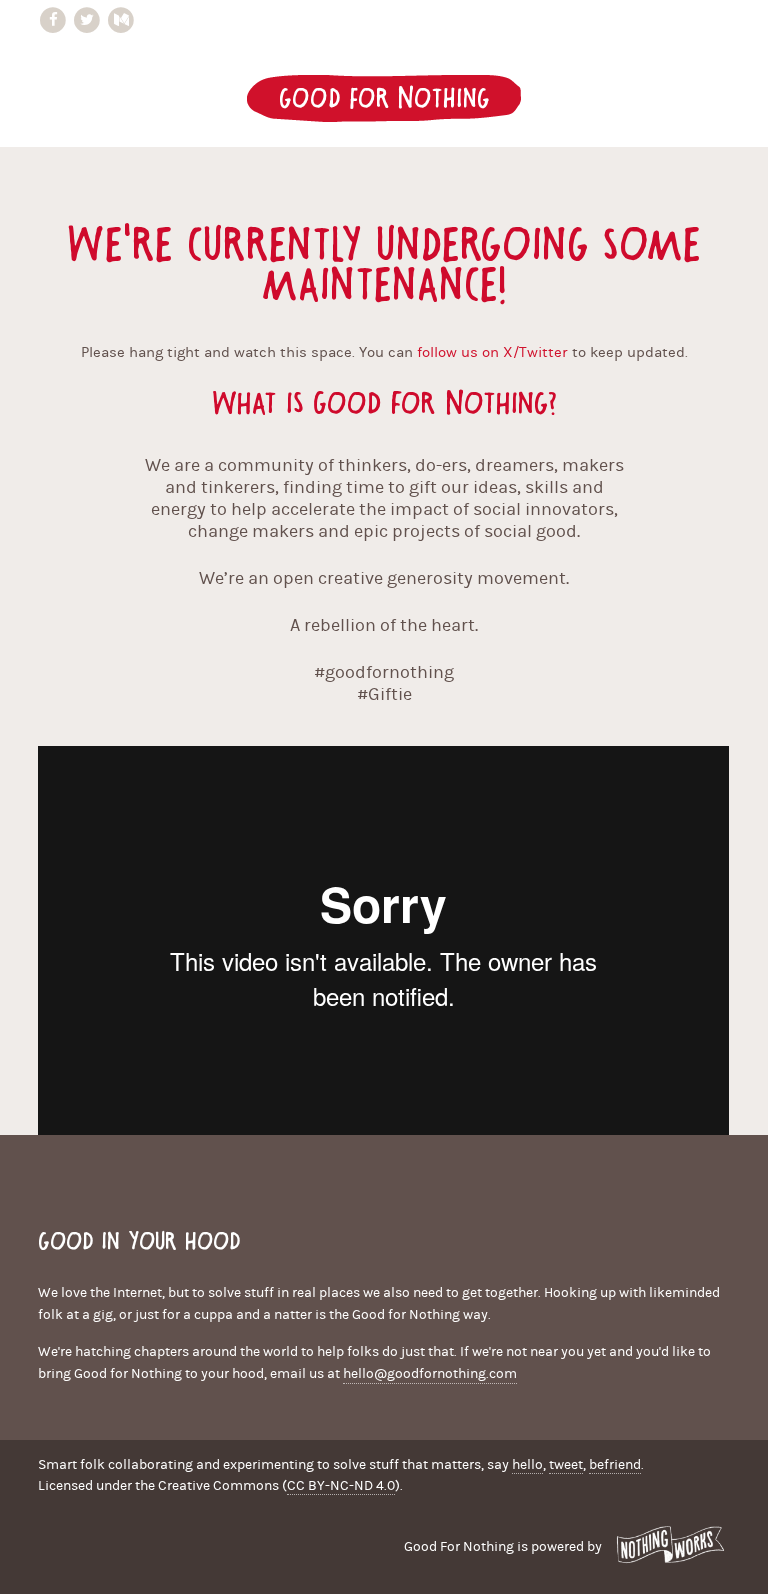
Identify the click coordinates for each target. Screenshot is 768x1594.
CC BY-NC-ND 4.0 (341, 1486)
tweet (566, 1465)
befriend (615, 1465)
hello (527, 1465)
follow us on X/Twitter (492, 352)
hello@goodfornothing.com (430, 1374)
